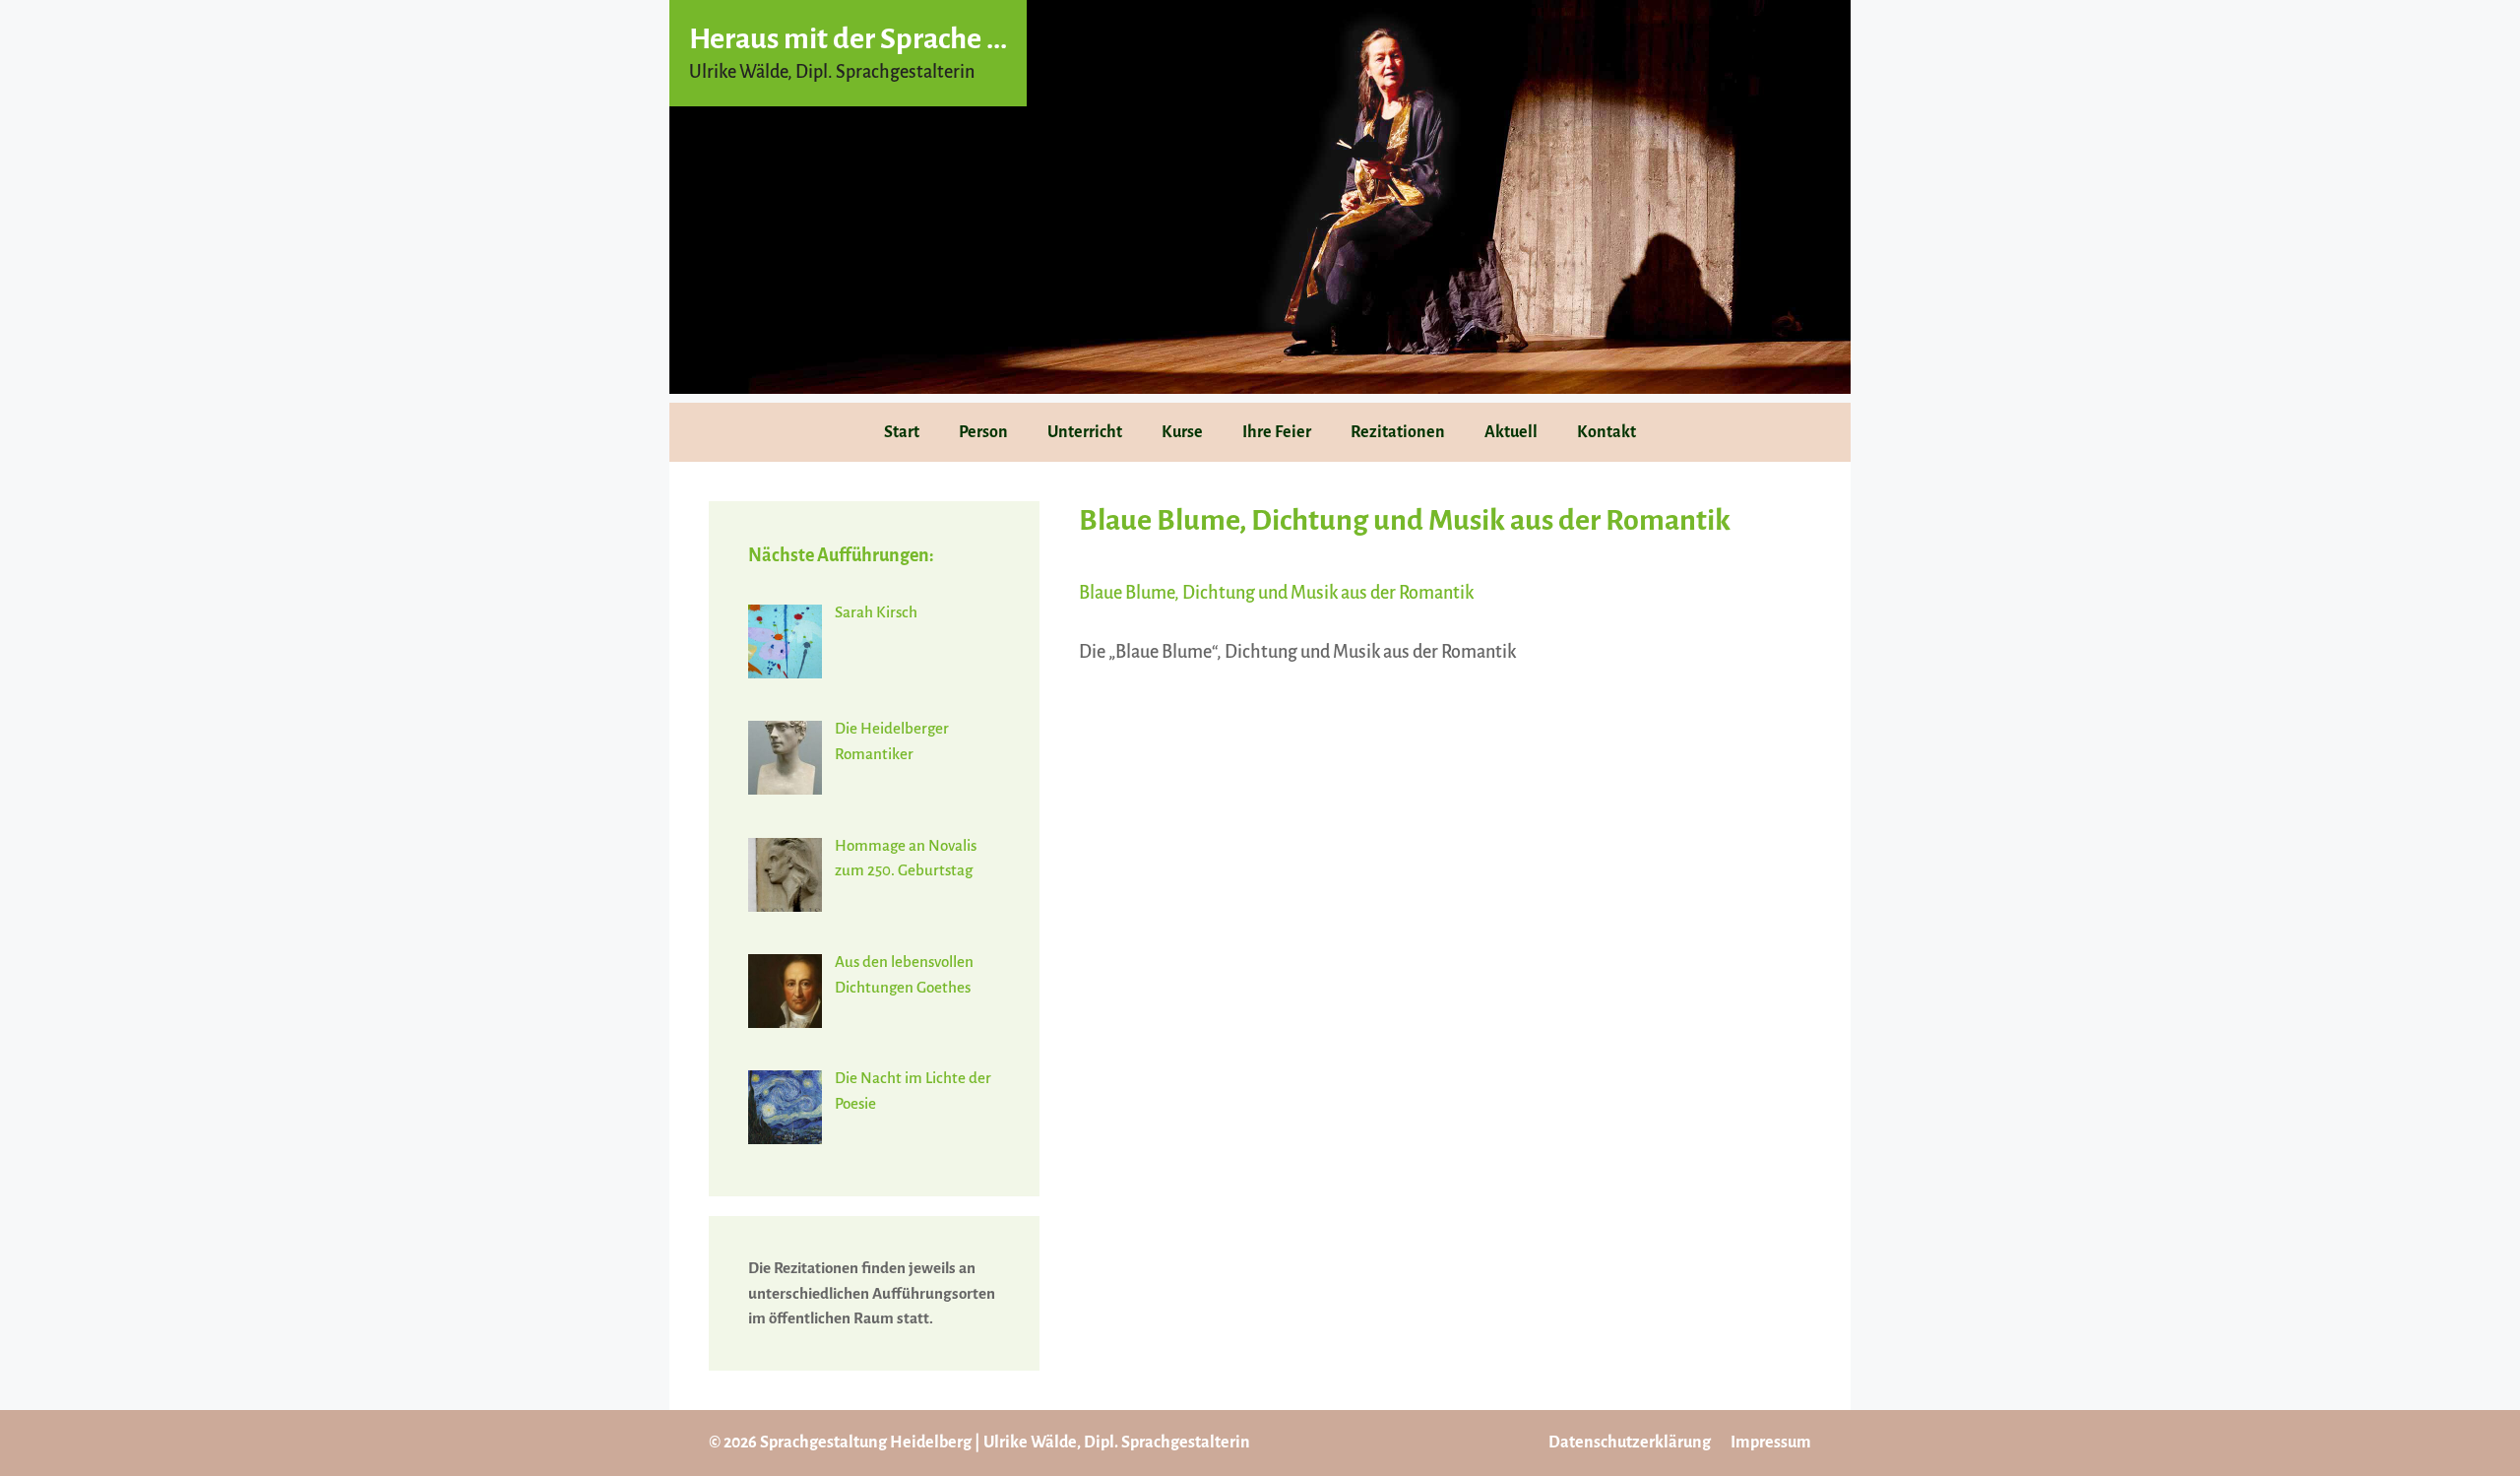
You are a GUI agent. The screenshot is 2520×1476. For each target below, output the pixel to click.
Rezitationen (1398, 432)
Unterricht (1085, 432)
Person (983, 432)
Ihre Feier (1277, 432)
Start (902, 432)
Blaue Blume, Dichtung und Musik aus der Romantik (1276, 593)
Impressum (1771, 1443)
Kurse (1182, 432)
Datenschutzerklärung (1630, 1443)
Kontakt (1606, 432)
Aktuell (1511, 432)
